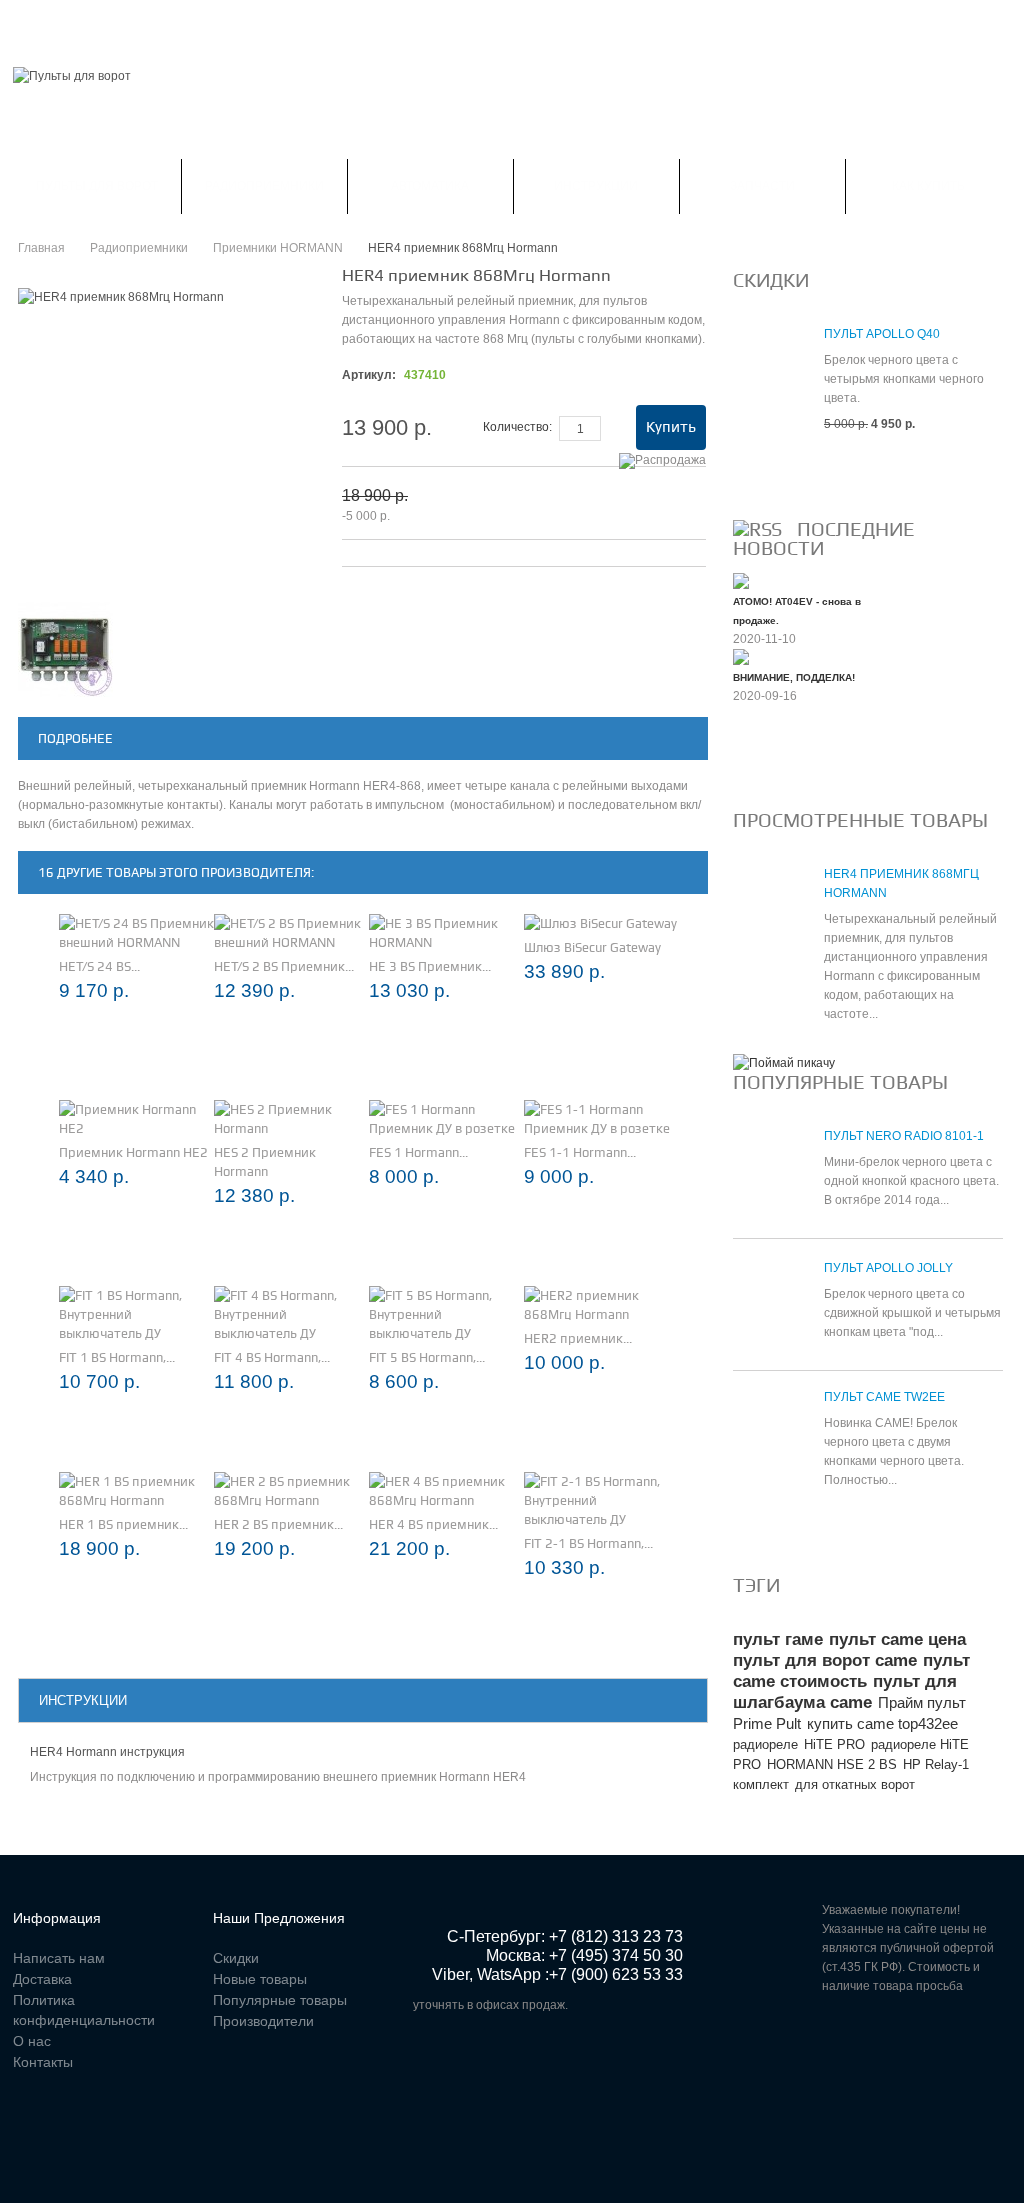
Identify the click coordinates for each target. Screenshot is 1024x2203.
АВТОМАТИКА (430, 186)
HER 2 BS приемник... (278, 1524)
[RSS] (757, 529)
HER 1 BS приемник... (123, 1524)
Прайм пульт (922, 1702)
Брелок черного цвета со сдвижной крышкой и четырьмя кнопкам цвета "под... (912, 1313)
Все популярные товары (829, 1528)
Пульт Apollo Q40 (882, 334)
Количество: (517, 427)
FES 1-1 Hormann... (580, 1152)
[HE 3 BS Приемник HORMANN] (446, 933)
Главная (41, 24)
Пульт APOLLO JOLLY (888, 1268)
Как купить (928, 186)
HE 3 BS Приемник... (430, 966)
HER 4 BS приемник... (433, 1524)
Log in (998, 24)
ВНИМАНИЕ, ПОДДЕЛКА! (794, 677)
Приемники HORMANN (278, 248)
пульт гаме (778, 1639)
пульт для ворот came (825, 1660)
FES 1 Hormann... (418, 1152)
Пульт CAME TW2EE (884, 1397)
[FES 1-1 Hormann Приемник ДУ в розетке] (601, 1119)
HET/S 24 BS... (99, 966)
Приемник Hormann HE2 (133, 1152)
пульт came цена (897, 1639)
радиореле (765, 1744)
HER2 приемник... (578, 1338)
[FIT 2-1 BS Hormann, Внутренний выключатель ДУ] (601, 1500)
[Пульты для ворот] (72, 76)
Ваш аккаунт (219, 24)
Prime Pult (767, 1723)
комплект (761, 1784)
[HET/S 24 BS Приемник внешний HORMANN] (136, 933)
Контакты (449, 24)
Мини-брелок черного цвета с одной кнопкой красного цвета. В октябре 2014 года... (911, 1181)
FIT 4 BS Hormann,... (272, 1357)
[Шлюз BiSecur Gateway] (600, 923)
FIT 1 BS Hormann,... (117, 1357)
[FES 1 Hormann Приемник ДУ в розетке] (446, 1119)
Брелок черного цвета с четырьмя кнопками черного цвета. (904, 379)
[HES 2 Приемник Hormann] (291, 1119)
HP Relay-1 (936, 1764)
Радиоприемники (264, 186)
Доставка (42, 1979)
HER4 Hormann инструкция (107, 1752)
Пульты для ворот (97, 186)
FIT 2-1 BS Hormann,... (588, 1543)
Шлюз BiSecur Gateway (592, 947)
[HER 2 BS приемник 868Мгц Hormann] (291, 1491)
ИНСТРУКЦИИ (596, 186)
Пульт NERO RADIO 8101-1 (904, 1136)
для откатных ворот (855, 1784)
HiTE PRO (834, 1744)
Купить (671, 427)
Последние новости (824, 538)
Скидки (123, 24)
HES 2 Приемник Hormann (265, 1162)
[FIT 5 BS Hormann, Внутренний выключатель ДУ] (446, 1314)
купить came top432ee (882, 1723)
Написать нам (339, 24)
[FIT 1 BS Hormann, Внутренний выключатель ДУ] (136, 1314)
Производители (263, 2021)
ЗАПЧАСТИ (762, 186)
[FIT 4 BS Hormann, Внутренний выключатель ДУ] (291, 1314)
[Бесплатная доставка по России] (784, 1063)
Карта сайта (552, 24)
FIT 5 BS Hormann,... (427, 1357)
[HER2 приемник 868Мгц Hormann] (601, 1305)
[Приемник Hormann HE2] (136, 1119)
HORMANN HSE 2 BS (832, 1764)
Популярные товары (840, 1082)
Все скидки (781, 472)
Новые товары (260, 1979)
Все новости (786, 763)
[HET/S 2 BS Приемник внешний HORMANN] (291, 933)
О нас (32, 2041)
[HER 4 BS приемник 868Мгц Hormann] (446, 1491)
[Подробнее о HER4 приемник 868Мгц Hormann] (768, 910)
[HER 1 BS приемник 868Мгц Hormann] (136, 1491)
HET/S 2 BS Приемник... (284, 966)
